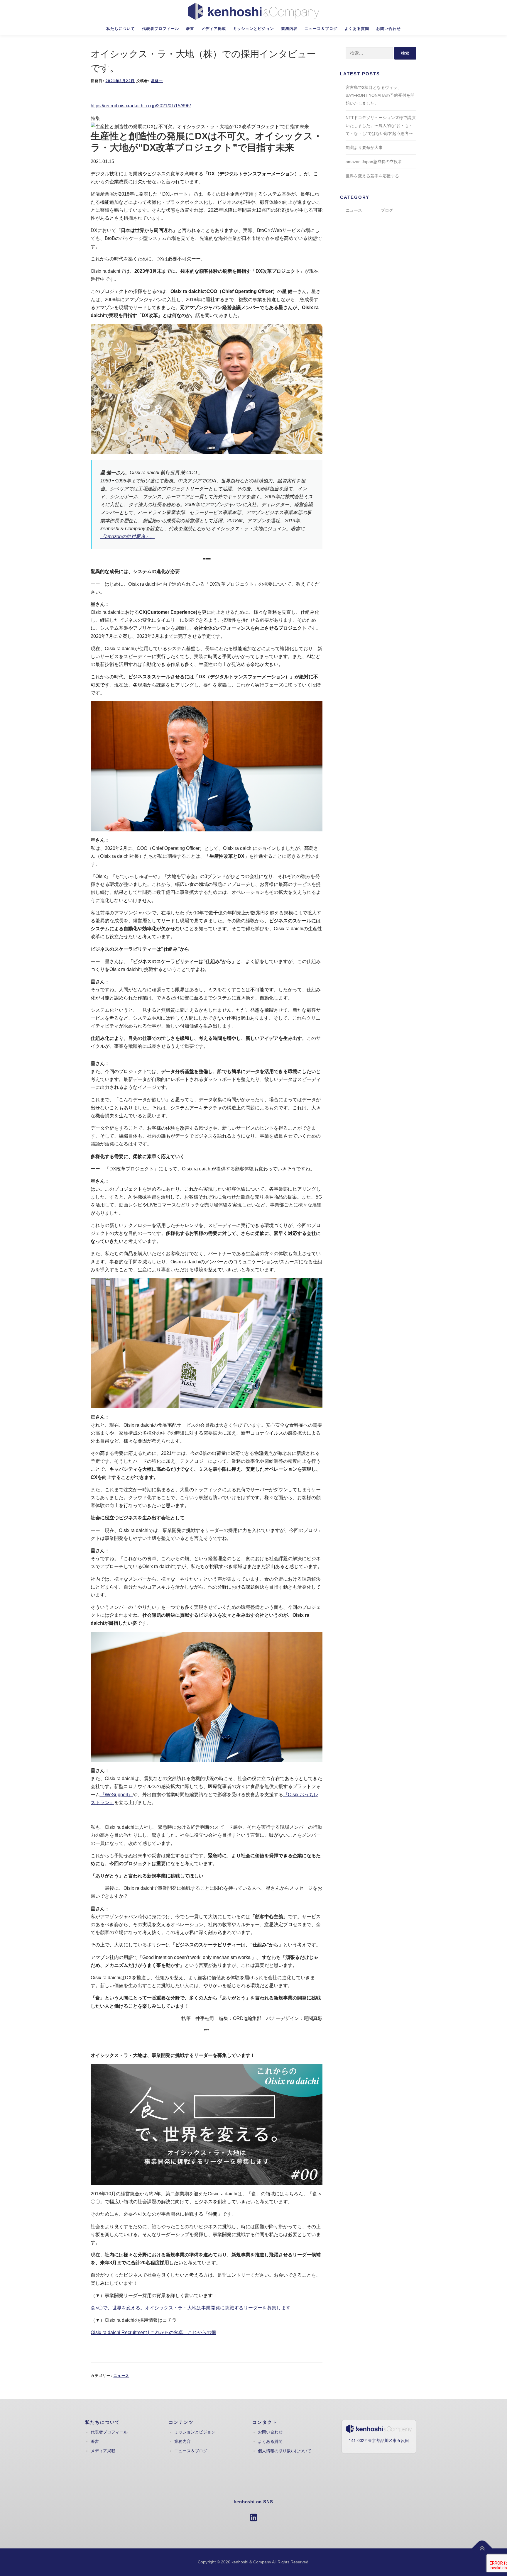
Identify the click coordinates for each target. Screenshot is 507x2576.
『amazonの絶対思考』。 (127, 537)
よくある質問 (357, 29)
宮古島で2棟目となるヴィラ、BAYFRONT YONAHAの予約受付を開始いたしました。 (380, 95)
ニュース (121, 2376)
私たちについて (121, 29)
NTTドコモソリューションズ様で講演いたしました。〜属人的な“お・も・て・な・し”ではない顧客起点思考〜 (381, 126)
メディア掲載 (214, 29)
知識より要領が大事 (364, 148)
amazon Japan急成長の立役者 (374, 162)
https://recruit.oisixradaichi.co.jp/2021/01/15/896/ (141, 106)
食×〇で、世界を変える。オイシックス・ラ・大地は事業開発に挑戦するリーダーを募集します (191, 2308)
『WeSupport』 (116, 1795)
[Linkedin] (253, 2517)
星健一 (157, 81)
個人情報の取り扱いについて (285, 2451)
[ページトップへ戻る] (482, 2549)
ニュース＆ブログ (321, 29)
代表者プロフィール (160, 29)
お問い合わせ (388, 29)
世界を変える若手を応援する (372, 176)
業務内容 (289, 29)
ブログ (387, 210)
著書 (190, 29)
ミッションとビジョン (253, 29)
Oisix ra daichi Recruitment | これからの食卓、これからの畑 (153, 2332)
